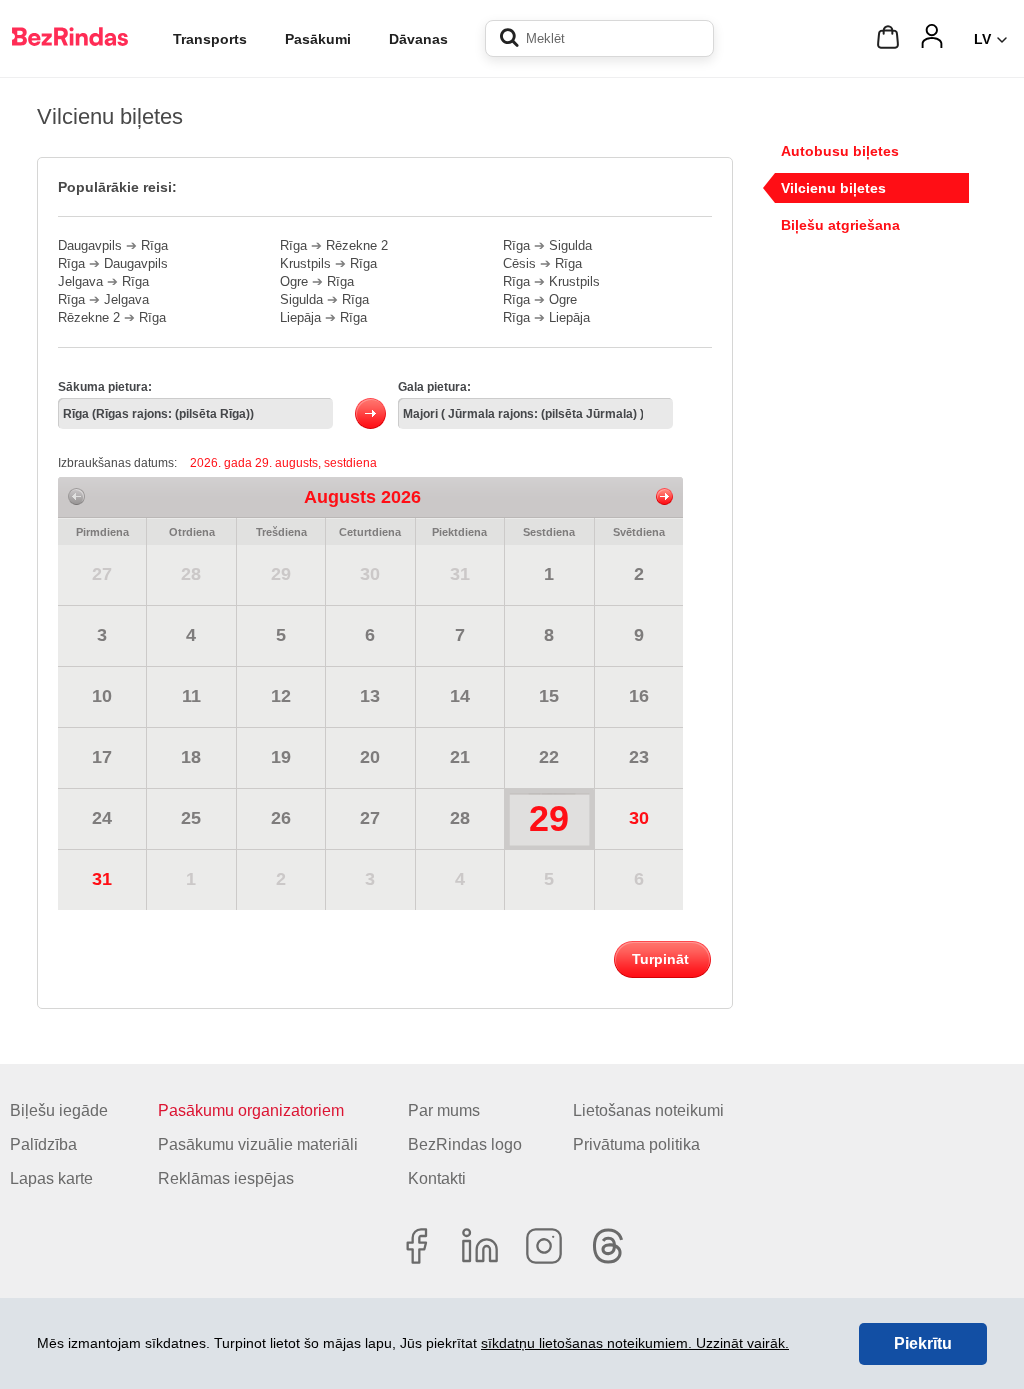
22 (549, 757)
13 (370, 696)
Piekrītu (923, 1343)
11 (191, 696)
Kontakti (437, 1178)
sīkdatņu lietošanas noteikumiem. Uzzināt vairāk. (635, 1343)
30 (370, 574)
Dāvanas (418, 39)
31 (460, 574)
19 (281, 757)
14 (460, 696)
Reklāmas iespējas (226, 1178)
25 (191, 818)
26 (281, 818)
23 (639, 757)
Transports (210, 39)
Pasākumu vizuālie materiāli (258, 1144)
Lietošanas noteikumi (648, 1110)
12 (281, 696)
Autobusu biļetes (840, 151)
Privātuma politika (636, 1144)
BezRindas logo (465, 1144)
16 (639, 696)
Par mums (444, 1110)
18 (191, 757)
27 (102, 574)
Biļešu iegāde (59, 1110)
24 (102, 818)
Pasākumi (318, 39)
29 (281, 574)
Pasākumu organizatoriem (251, 1110)
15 (549, 696)
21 (460, 757)
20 (370, 757)
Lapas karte (51, 1178)
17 (102, 757)
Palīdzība (43, 1144)
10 (102, 696)
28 (191, 574)
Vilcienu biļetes (833, 188)
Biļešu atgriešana (840, 225)
